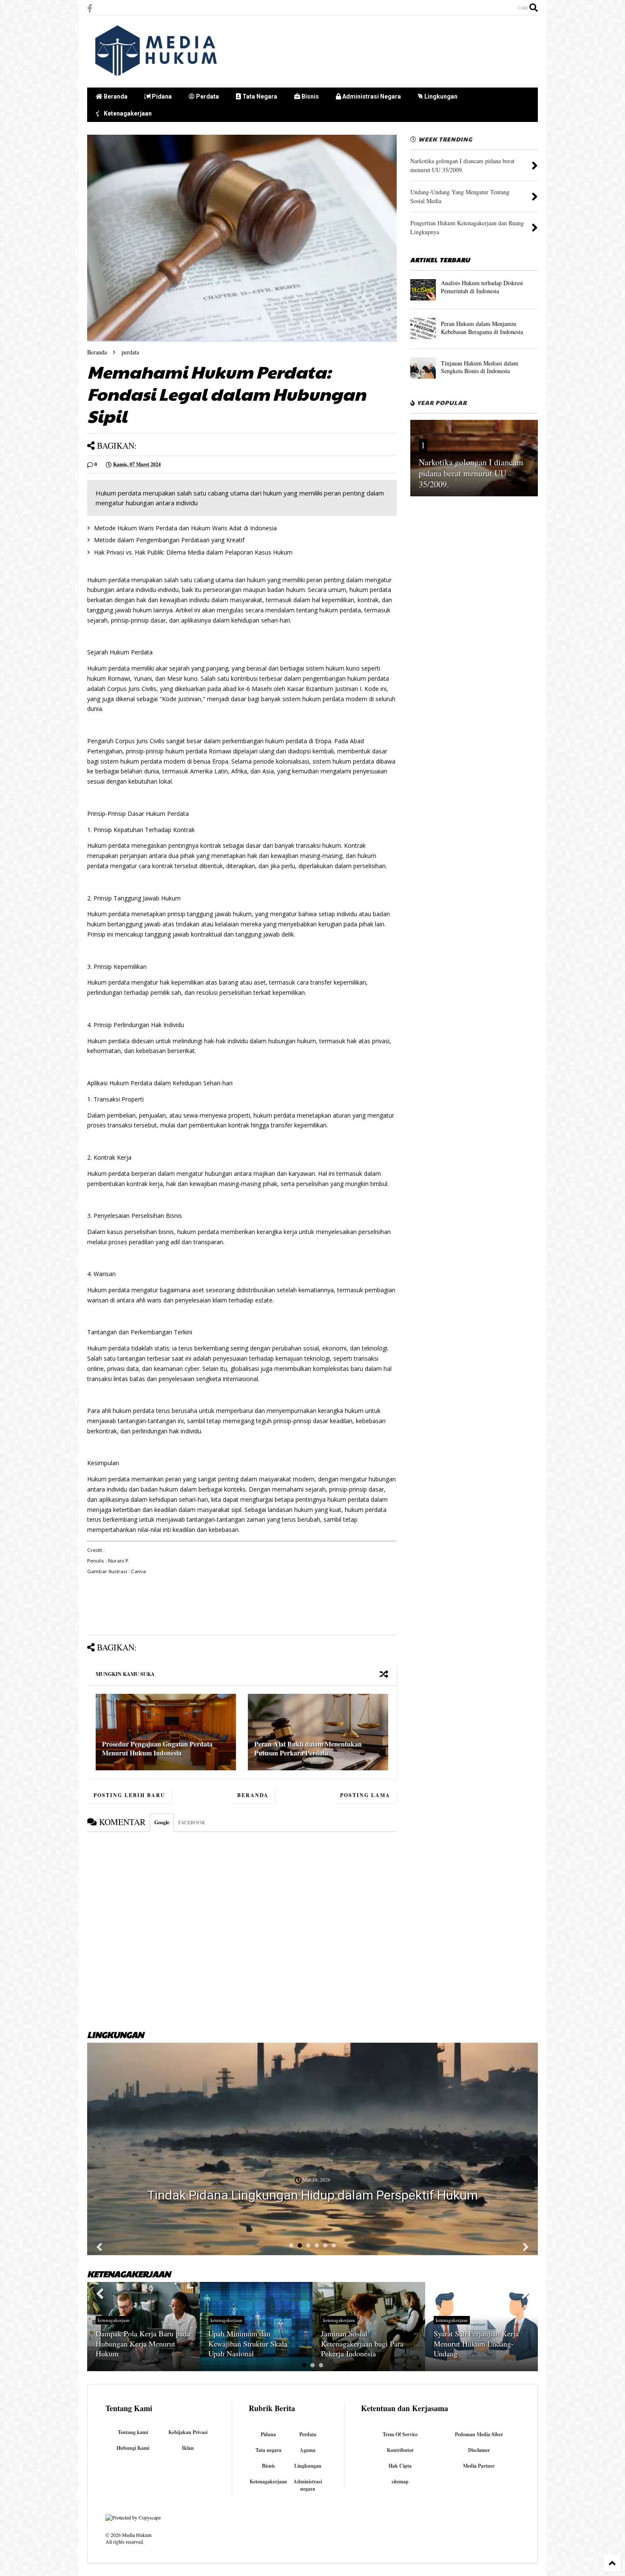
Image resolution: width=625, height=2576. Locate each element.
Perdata (207, 96)
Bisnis (310, 96)
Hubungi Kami (133, 2448)
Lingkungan (440, 96)
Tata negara (268, 2450)
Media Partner (479, 2466)
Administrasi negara (308, 2485)
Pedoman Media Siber (479, 2434)
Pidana (161, 96)
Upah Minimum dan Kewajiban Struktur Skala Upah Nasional (248, 2343)
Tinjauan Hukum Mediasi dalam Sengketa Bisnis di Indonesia (480, 367)
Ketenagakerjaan (127, 113)
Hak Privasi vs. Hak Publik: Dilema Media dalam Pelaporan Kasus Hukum (193, 552)
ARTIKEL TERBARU (440, 260)
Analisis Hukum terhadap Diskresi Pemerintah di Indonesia (482, 287)
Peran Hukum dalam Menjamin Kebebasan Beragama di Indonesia (482, 327)
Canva (138, 1571)
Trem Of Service (400, 2434)
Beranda (115, 96)
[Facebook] (90, 8)
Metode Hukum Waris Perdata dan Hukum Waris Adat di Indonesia (185, 528)
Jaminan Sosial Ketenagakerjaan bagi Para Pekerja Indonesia (362, 2343)
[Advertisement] (383, 51)
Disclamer (479, 2450)
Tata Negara (259, 96)
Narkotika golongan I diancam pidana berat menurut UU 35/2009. (471, 473)
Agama (308, 2450)
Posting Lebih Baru (129, 1795)
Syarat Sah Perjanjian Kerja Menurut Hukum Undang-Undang (476, 2343)
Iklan (188, 2448)
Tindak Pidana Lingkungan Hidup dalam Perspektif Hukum (312, 2195)
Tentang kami (133, 2432)
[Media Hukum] (158, 77)
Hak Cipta (400, 2466)
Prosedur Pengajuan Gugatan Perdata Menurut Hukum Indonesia (157, 1748)
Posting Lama (365, 1795)
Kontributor (400, 2450)
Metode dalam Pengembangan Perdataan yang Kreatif (169, 540)
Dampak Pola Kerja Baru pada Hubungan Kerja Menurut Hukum (143, 2343)
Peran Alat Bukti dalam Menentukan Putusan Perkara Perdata (308, 1748)
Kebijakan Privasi (188, 2432)
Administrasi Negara (371, 96)
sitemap (400, 2481)
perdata (130, 352)
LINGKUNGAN (115, 2035)
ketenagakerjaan (114, 2320)
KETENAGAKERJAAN (129, 2274)
